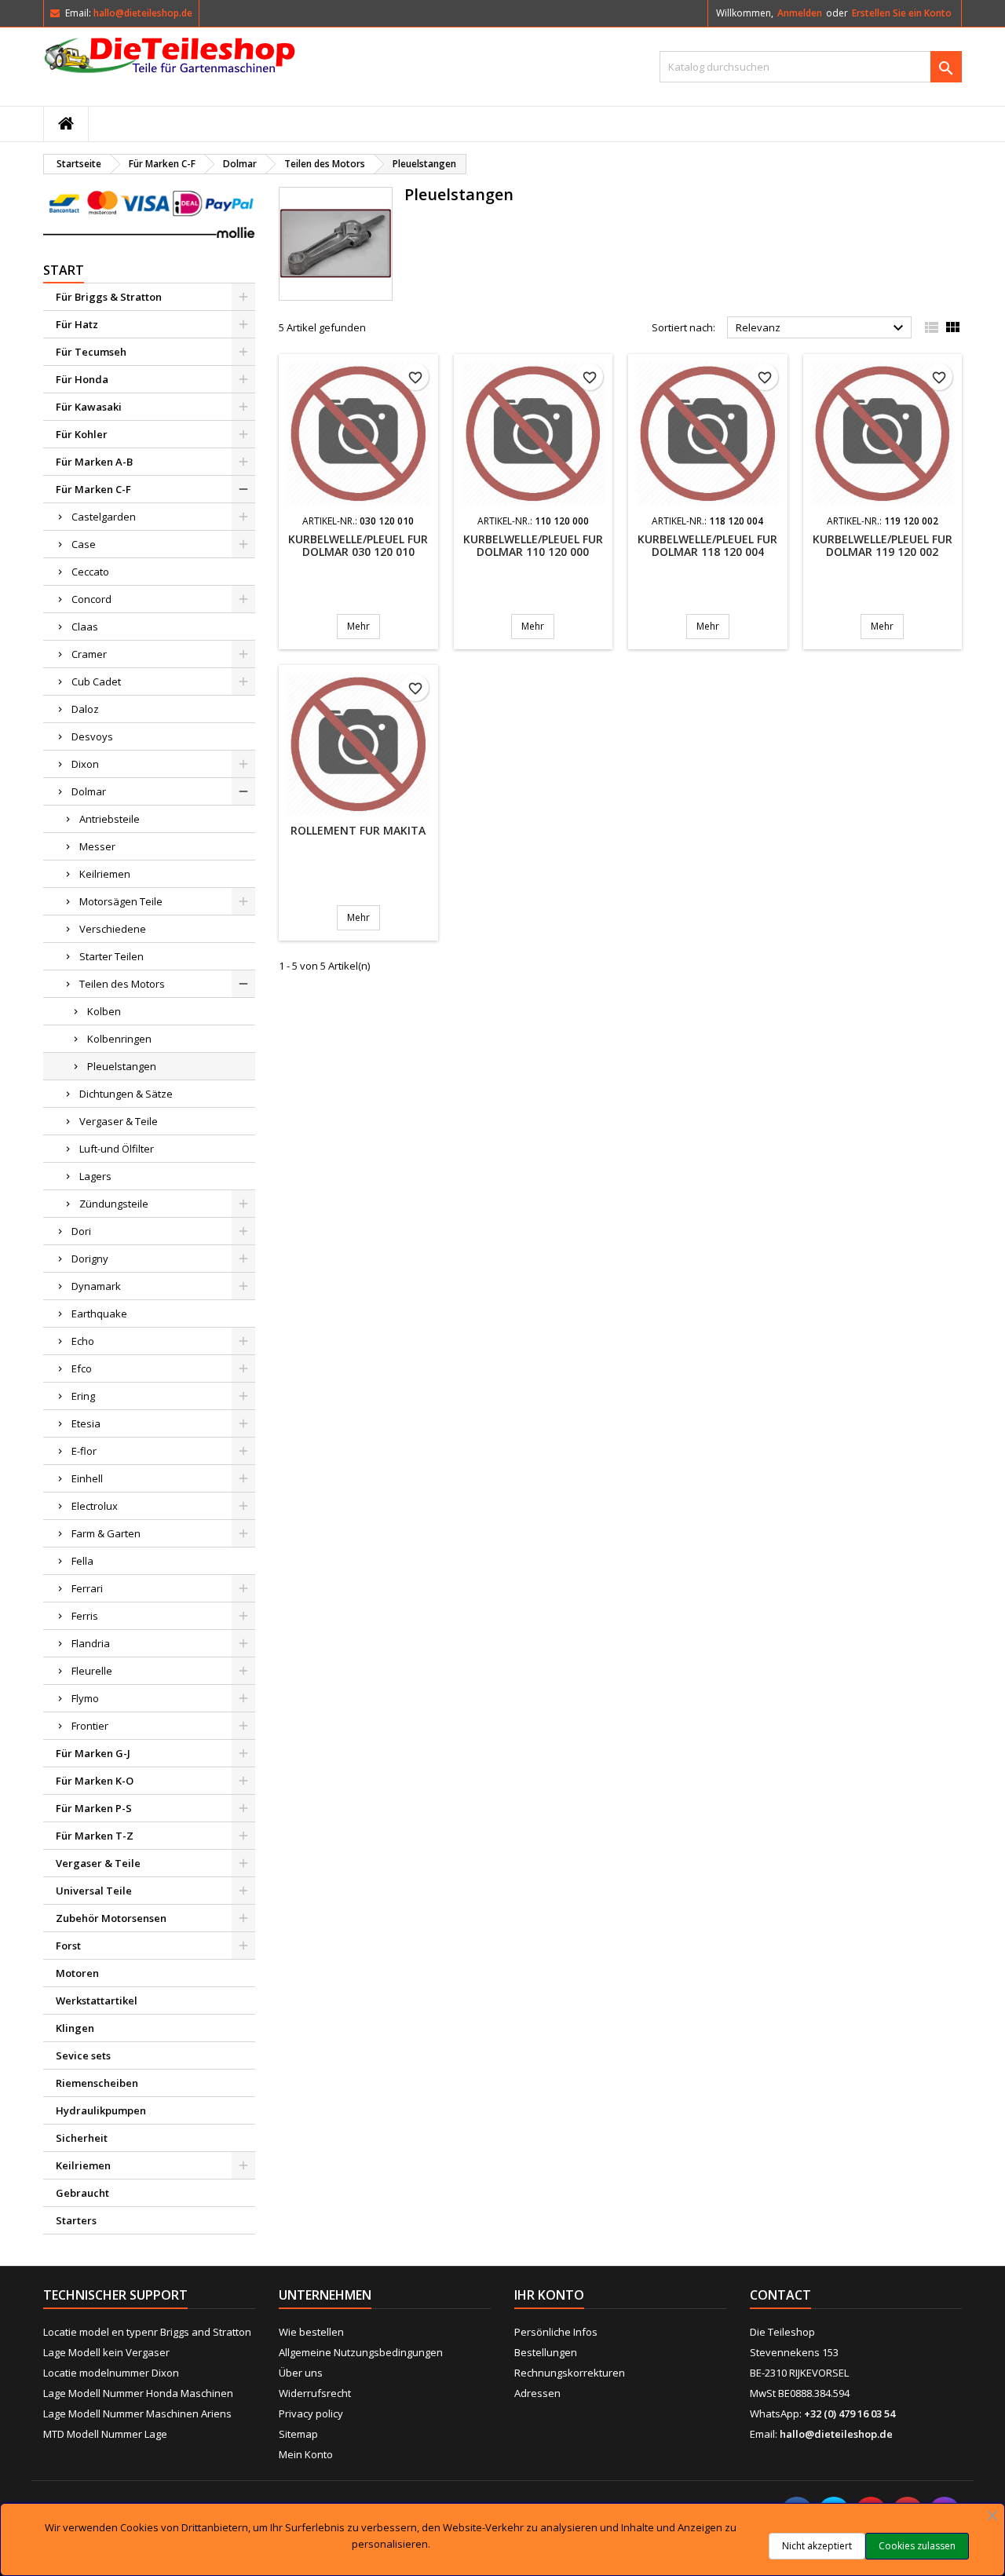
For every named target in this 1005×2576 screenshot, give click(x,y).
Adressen (537, 2393)
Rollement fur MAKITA (358, 830)
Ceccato (90, 572)
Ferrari (87, 1588)
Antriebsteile (110, 819)
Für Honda (82, 379)
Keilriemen (105, 874)
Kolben (104, 1011)
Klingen (75, 2028)
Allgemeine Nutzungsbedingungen (361, 2352)
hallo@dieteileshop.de (143, 13)
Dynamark (96, 1286)
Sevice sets (83, 2055)
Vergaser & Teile (119, 1121)
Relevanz (822, 328)
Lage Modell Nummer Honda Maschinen (138, 2393)
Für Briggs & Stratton (109, 297)
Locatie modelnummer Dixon (111, 2373)
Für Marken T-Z (95, 1836)
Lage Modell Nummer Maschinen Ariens (137, 2413)
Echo (83, 1341)
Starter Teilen (111, 956)
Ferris (85, 1616)
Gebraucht (82, 2193)
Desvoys (92, 736)
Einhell (87, 1478)
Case (84, 544)
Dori (81, 1231)
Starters (76, 2220)
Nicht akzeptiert (817, 2546)
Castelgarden (104, 517)
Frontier (90, 1726)
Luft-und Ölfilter (117, 1149)
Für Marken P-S (94, 1808)
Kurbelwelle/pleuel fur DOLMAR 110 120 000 (533, 545)
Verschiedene (113, 929)
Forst (68, 1946)
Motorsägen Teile (121, 901)
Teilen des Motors (122, 984)
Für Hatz (77, 324)
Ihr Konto (549, 2295)
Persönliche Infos (556, 2332)
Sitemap (298, 2434)
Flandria (91, 1643)
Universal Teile (94, 1891)
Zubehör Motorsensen (111, 1918)
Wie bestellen (311, 2332)
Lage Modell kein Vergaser (106, 2352)
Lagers (95, 1176)
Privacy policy (311, 2413)
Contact (780, 2295)
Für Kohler (82, 434)
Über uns (301, 2373)
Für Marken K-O (95, 1781)
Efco (82, 1368)
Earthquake (99, 1314)
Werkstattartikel (97, 2001)
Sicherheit (82, 2138)
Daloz (85, 709)
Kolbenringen (119, 1039)
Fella (82, 1561)
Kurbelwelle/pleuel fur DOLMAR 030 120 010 (358, 545)
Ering (83, 1396)
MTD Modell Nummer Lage (105, 2434)
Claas (85, 627)
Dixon (85, 764)
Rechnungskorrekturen (570, 2373)
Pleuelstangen (122, 1066)
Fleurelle (92, 1671)
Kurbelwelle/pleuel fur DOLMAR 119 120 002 (883, 545)
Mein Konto (306, 2454)
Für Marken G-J (93, 1753)
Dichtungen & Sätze (126, 1094)
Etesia (86, 1423)
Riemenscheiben (97, 2083)
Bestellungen (546, 2352)
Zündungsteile (114, 1204)
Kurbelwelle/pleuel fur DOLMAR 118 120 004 (707, 545)
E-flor (84, 1451)
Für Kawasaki (89, 407)
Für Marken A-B (94, 462)
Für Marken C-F (93, 489)
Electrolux (95, 1506)
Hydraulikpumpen (101, 2110)
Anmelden (800, 13)
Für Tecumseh (91, 352)
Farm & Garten (106, 1533)
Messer (97, 846)
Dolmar (89, 791)
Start (64, 270)
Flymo (85, 1698)
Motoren (77, 1973)
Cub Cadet (96, 681)
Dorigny (90, 1259)
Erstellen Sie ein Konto (902, 13)
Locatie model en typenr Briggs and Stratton (147, 2332)
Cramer (89, 654)
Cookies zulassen (917, 2546)
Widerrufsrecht (315, 2393)
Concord (91, 599)
